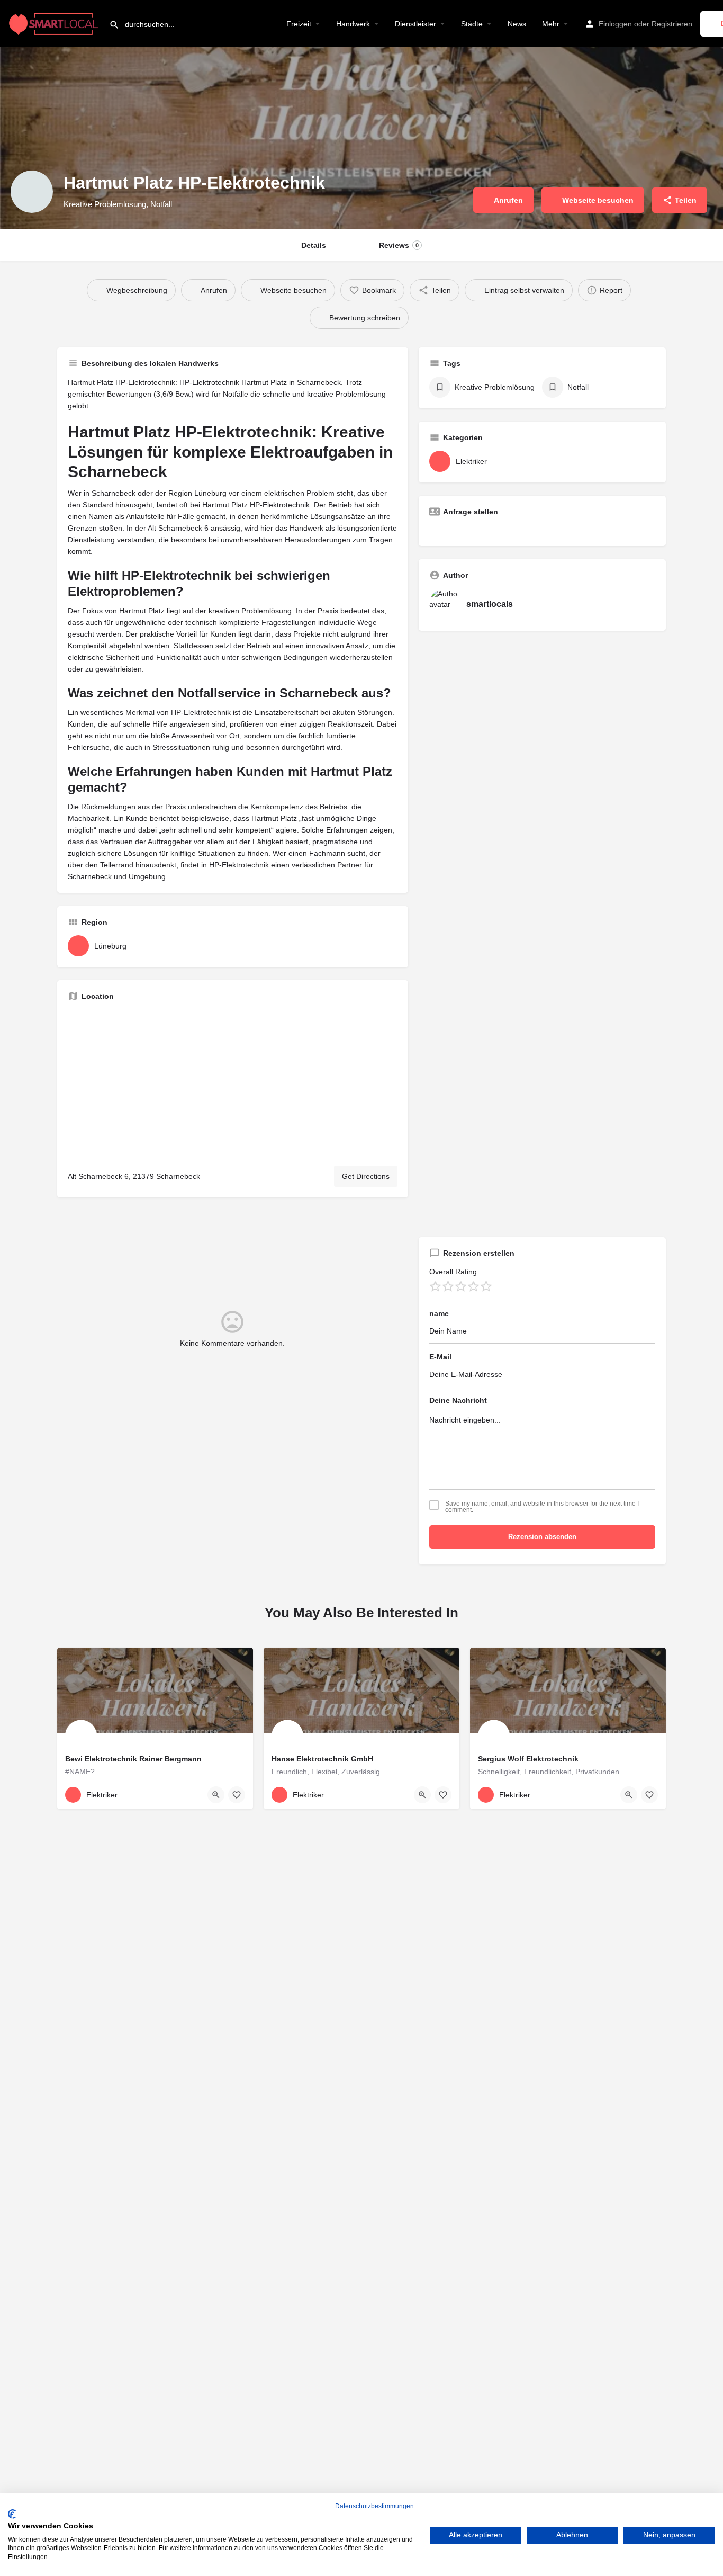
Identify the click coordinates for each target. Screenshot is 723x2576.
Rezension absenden (542, 1537)
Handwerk (353, 24)
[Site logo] (55, 23)
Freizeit (299, 24)
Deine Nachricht (458, 1400)
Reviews (399, 245)
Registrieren (672, 24)
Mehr (551, 24)
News (517, 24)
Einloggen (615, 24)
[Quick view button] (216, 1795)
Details (314, 245)
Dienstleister (415, 24)
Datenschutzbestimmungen (374, 2506)
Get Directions (366, 1176)
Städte (472, 24)
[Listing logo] (32, 192)
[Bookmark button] (237, 1795)
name (439, 1313)
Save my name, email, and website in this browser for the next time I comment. (542, 1507)
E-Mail (440, 1357)
